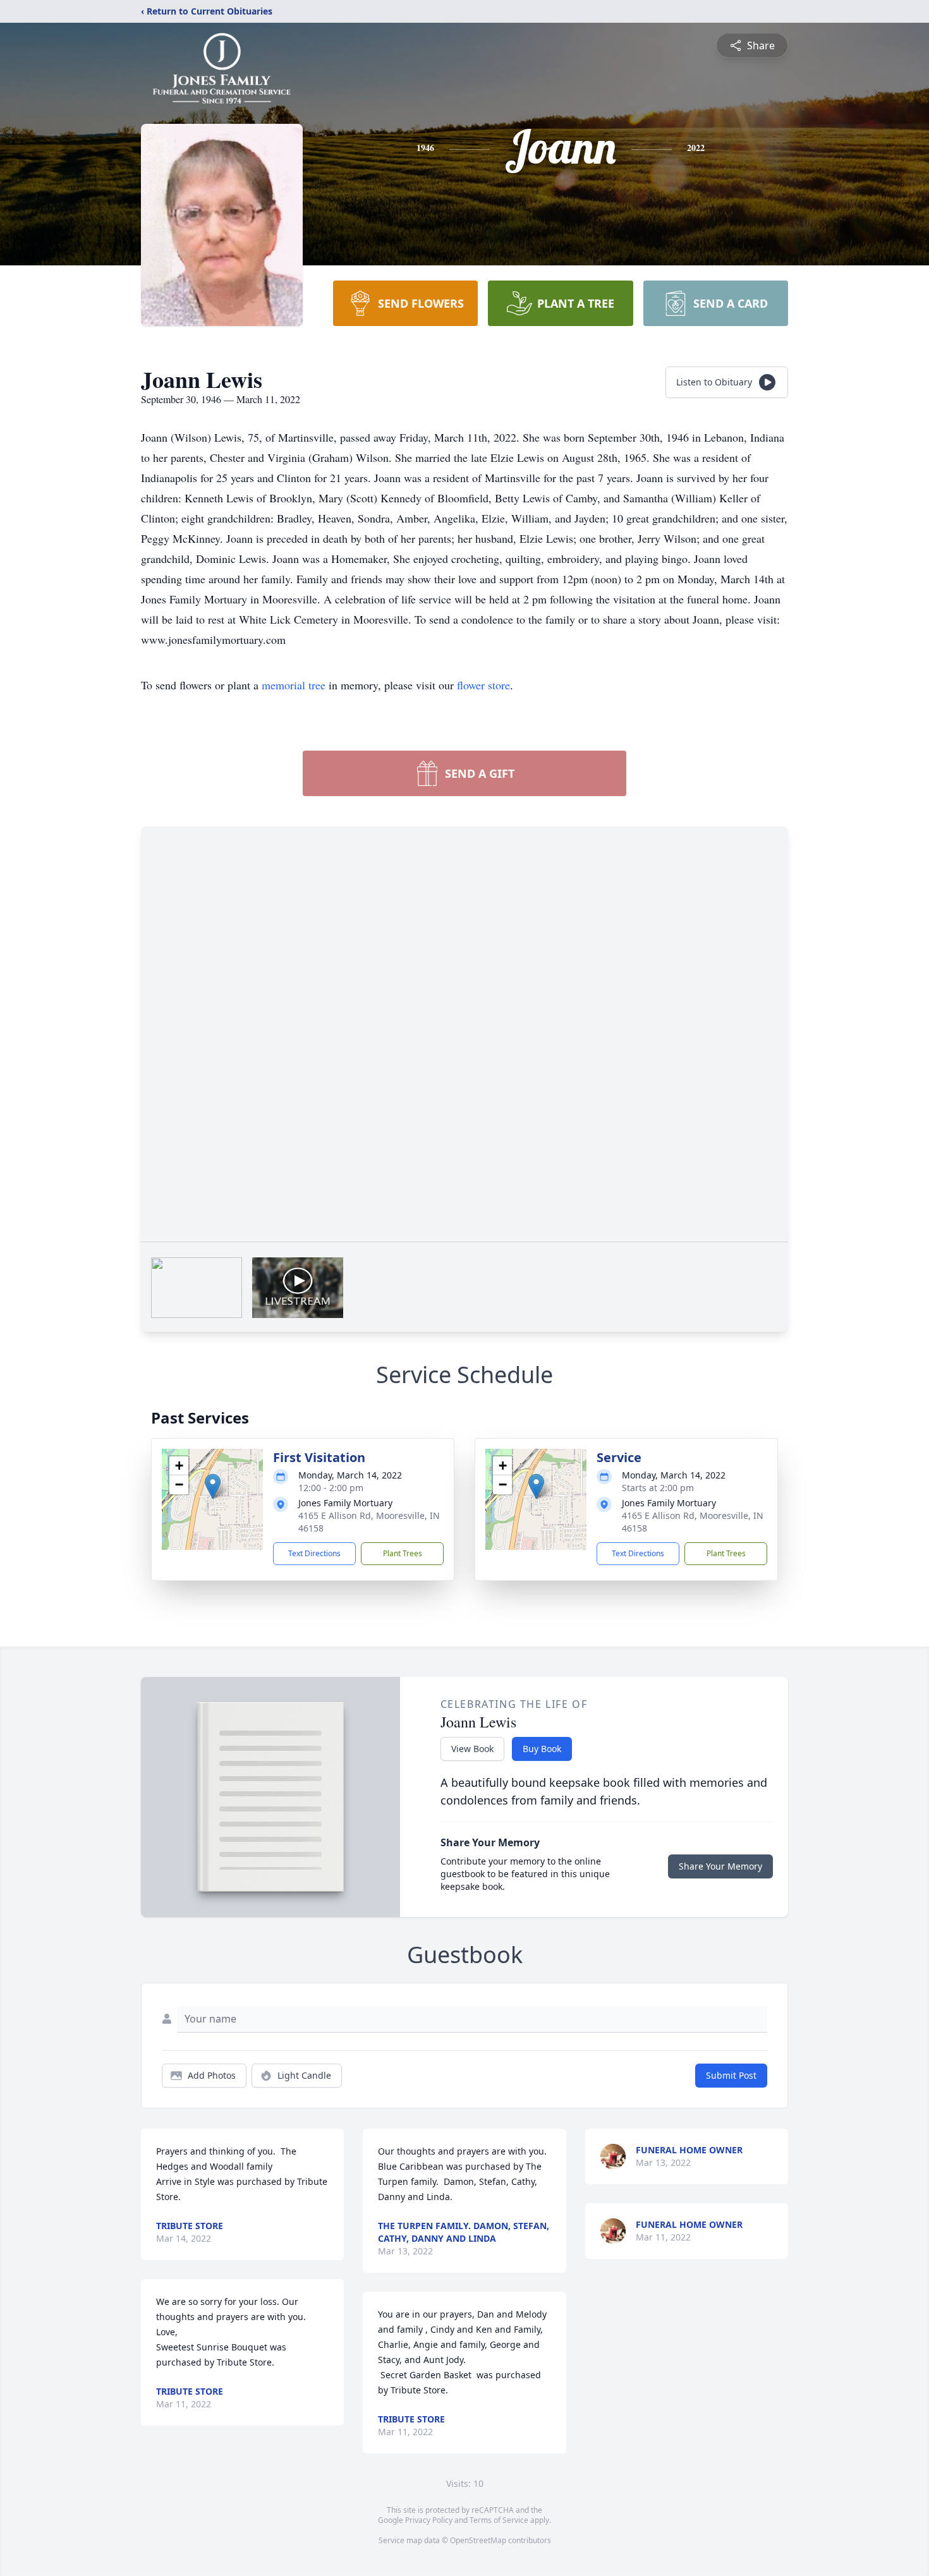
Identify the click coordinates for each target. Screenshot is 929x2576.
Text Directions (314, 1553)
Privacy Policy (429, 2520)
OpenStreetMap (478, 2540)
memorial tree (294, 685)
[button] (213, 1486)
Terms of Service (499, 2520)
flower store (483, 685)
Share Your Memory (720, 1866)
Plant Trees (403, 1553)
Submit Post (731, 2075)
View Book (472, 1749)
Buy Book (542, 1749)
